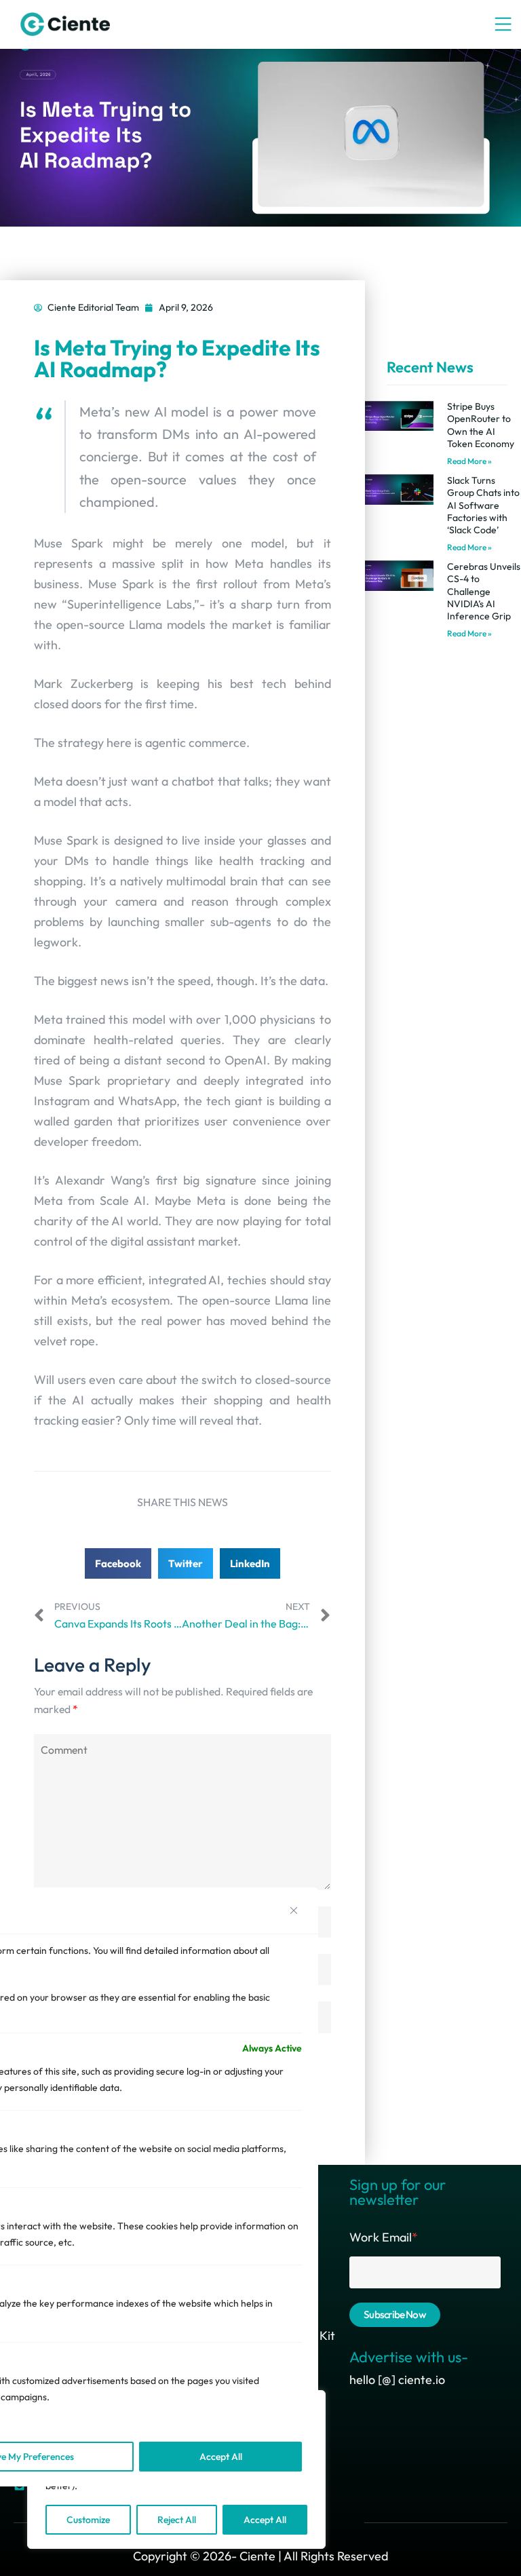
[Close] (294, 1910)
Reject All (177, 2520)
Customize (88, 2520)
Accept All (265, 2520)
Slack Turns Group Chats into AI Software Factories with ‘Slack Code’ (483, 505)
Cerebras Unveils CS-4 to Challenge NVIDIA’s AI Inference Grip (484, 591)
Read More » (469, 461)
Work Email (384, 2237)
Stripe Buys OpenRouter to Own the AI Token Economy (481, 425)
